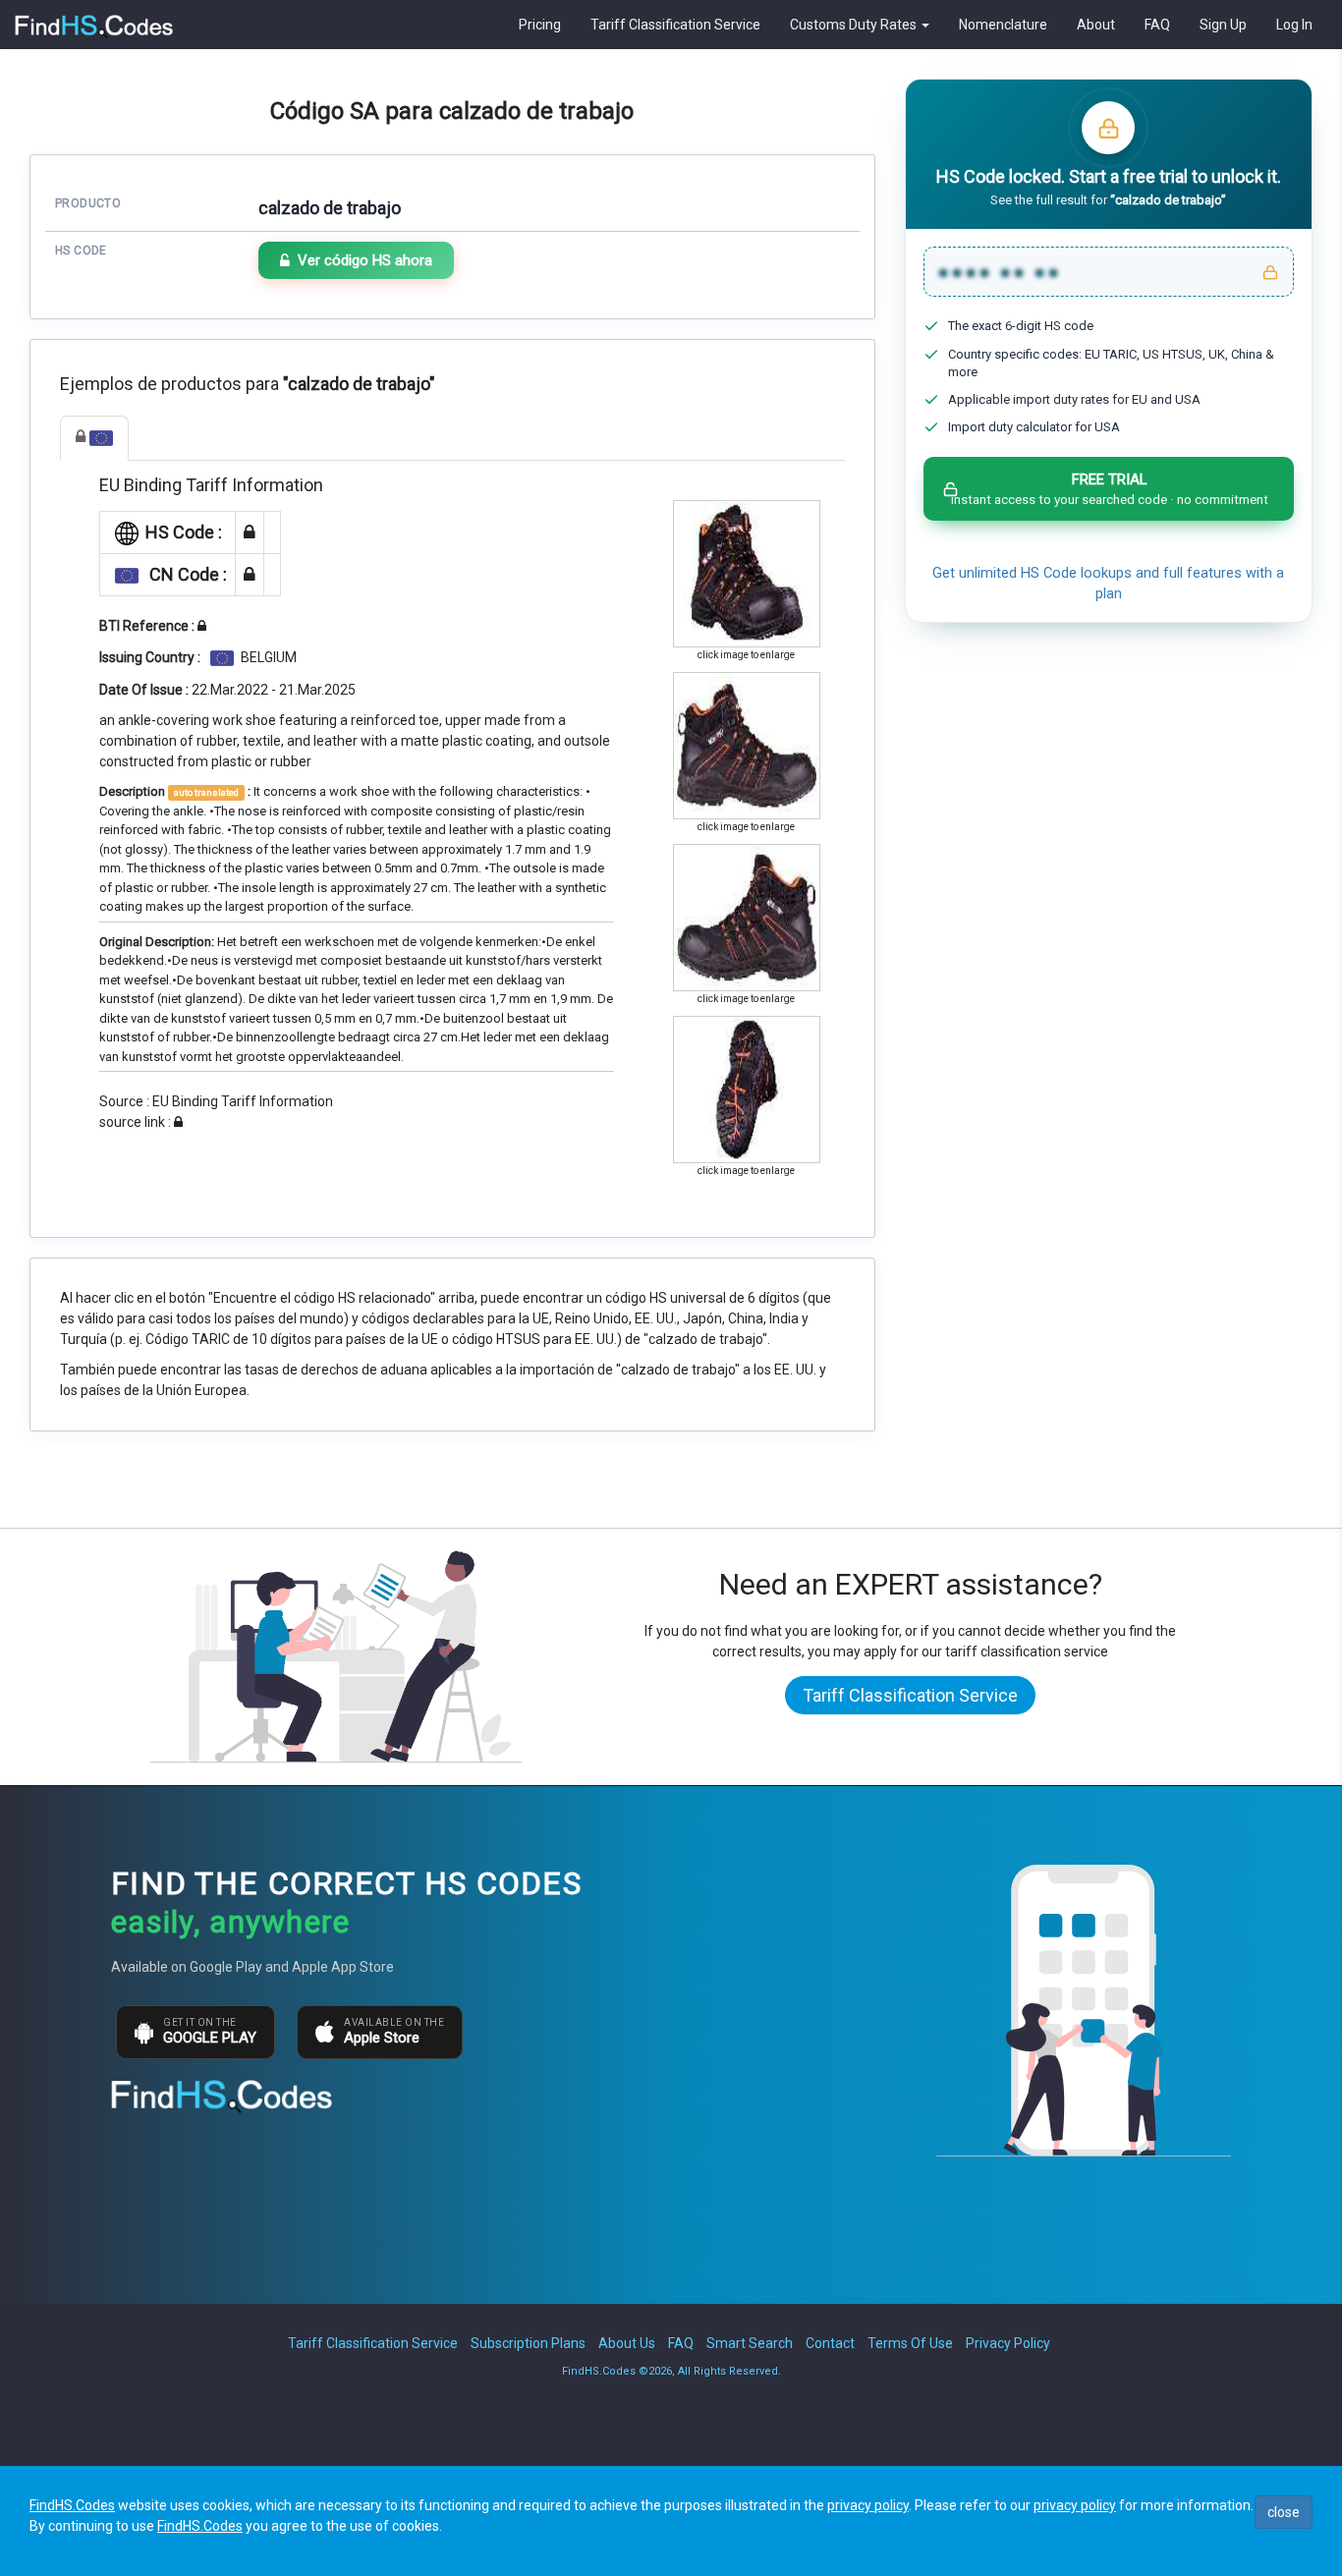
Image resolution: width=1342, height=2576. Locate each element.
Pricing (540, 25)
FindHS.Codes (72, 2505)
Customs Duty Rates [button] (855, 25)
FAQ (1157, 25)
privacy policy (868, 2505)
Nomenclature (1003, 25)
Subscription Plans (528, 2343)
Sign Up (1223, 25)
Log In (1294, 25)
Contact (830, 2343)
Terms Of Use (910, 2343)
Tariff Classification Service (675, 25)
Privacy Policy (1008, 2343)
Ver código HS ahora (365, 260)
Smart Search (750, 2343)
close (1284, 2512)
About (1096, 25)
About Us (627, 2343)
